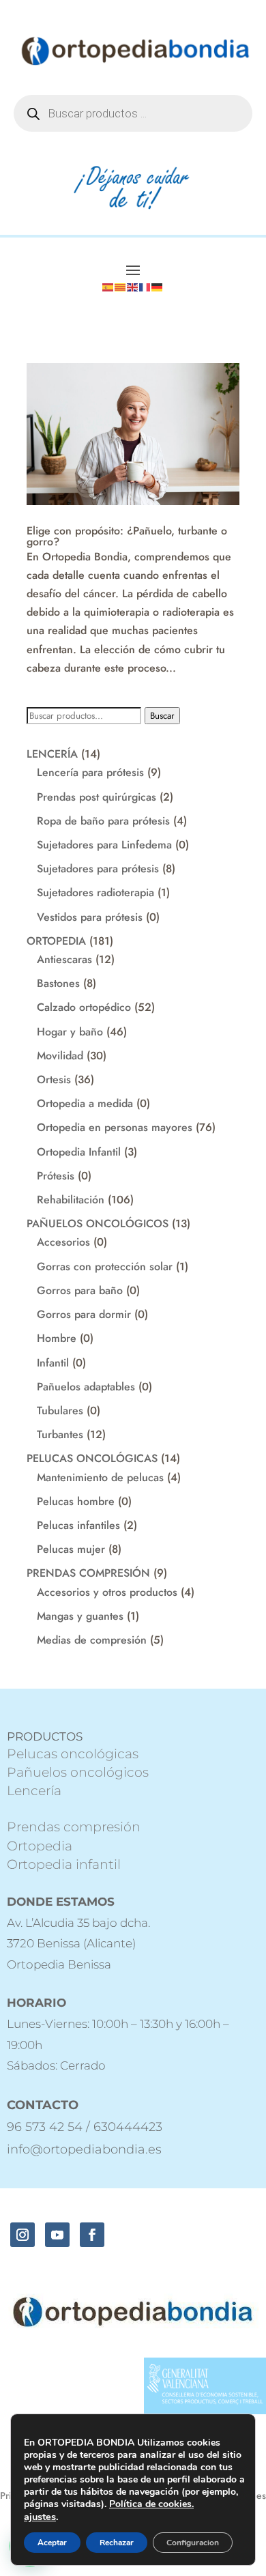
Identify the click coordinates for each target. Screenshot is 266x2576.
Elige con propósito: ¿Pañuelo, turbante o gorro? (127, 536)
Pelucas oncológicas (73, 1754)
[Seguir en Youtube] (57, 2235)
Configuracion (193, 2543)
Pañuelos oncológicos (78, 1772)
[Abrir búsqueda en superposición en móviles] (133, 113)
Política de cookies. (151, 2504)
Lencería (34, 1791)
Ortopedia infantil (64, 1864)
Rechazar (117, 2543)
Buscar (162, 716)
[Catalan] (121, 286)
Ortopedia (40, 1846)
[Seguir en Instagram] (23, 2235)
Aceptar (52, 2543)
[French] (145, 286)
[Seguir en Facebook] (92, 2235)
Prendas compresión (74, 1827)
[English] (133, 286)
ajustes (40, 2517)
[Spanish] (108, 286)
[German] (158, 286)
